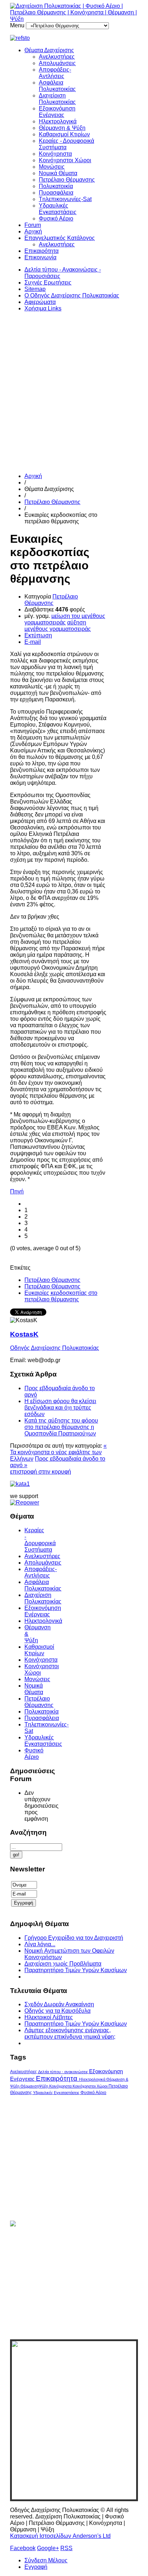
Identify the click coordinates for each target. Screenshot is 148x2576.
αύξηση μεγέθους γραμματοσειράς (58, 626)
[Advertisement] (74, 392)
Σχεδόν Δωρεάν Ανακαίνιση (59, 2004)
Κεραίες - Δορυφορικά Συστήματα (40, 1540)
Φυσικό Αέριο (56, 219)
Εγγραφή (36, 2567)
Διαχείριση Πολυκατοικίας (57, 99)
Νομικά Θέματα (58, 173)
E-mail (33, 642)
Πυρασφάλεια (56, 193)
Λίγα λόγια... (40, 1944)
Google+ (48, 2548)
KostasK (24, 1334)
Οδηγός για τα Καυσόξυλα (57, 2011)
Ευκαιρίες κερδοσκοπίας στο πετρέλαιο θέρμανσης (61, 1296)
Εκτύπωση (38, 635)
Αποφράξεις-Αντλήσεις (55, 73)
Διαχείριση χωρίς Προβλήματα (63, 1964)
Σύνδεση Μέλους (46, 2560)
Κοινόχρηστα (55, 154)
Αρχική (33, 231)
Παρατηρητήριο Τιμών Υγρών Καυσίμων (76, 1970)
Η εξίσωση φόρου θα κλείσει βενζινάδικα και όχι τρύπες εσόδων (60, 1408)
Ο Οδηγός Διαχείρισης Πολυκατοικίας (72, 295)
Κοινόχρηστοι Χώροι (65, 160)
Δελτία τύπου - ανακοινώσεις (64, 2072)
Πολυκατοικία (56, 186)
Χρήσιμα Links (43, 308)
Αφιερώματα (40, 302)
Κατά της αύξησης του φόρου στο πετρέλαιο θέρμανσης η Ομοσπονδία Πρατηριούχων (61, 1427)
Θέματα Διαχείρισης (49, 50)
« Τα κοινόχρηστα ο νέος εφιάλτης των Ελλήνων (58, 1452)
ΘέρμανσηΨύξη (35, 2086)
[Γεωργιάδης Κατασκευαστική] (74, 38)
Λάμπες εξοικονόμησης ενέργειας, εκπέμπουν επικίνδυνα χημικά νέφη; (70, 2033)
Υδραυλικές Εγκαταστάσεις (58, 209)
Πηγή (17, 1191)
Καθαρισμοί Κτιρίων (64, 134)
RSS (66, 2548)
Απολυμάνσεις (57, 63)
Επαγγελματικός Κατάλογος (60, 238)
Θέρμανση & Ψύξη (62, 128)
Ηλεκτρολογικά (58, 121)
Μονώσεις (52, 167)
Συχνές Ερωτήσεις (48, 283)
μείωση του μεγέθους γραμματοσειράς (65, 619)
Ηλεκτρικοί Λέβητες (49, 2017)
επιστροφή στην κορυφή (41, 1472)
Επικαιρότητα (41, 251)
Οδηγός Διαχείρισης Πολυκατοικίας (55, 1348)
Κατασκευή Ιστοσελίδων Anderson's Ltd (60, 2536)
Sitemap (35, 289)
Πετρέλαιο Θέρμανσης (67, 180)
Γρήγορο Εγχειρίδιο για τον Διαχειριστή (74, 1938)
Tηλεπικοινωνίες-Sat (65, 199)
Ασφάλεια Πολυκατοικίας (57, 86)
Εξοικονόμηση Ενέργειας (57, 112)
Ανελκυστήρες (57, 57)
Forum (33, 225)
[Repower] (25, 1503)
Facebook (23, 2548)
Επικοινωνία (40, 257)
